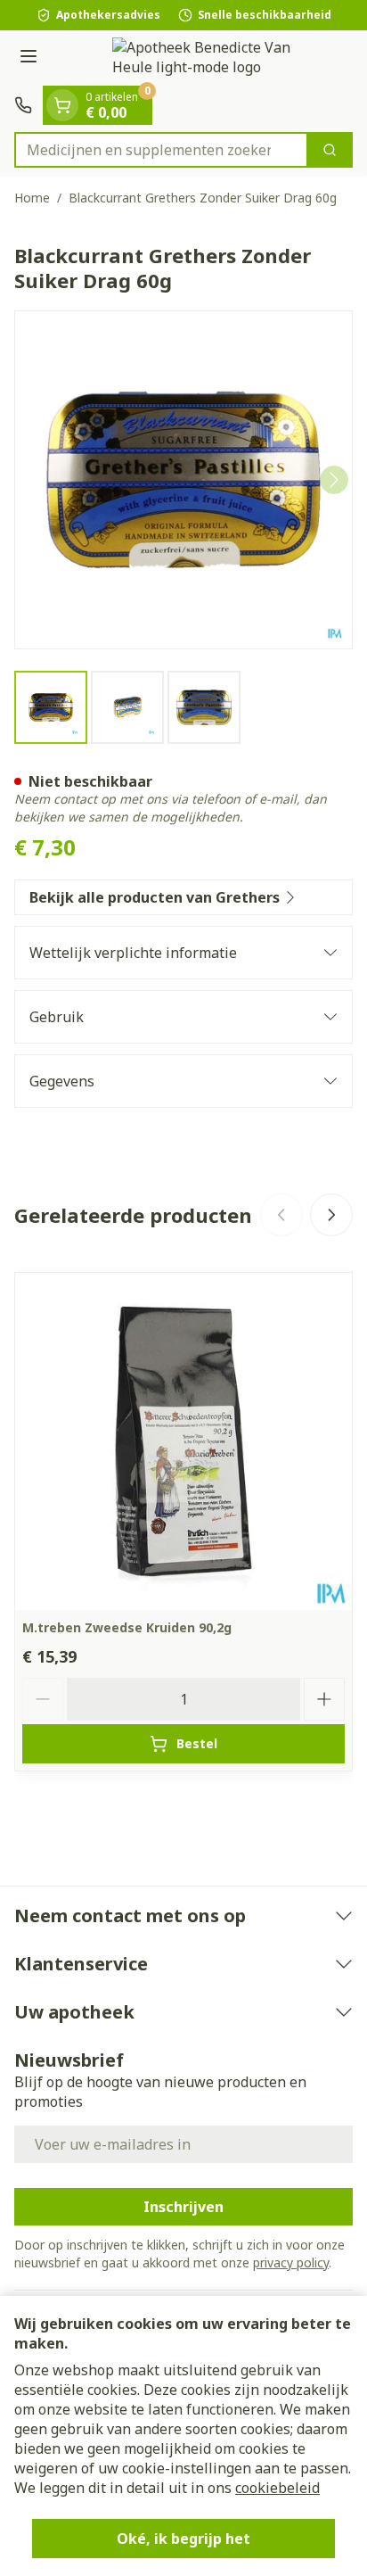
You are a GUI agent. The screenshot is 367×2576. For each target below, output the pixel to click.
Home (32, 198)
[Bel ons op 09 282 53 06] (23, 105)
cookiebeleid (277, 2488)
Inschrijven (183, 2207)
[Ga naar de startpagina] (201, 58)
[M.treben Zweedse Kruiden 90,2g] (183, 1441)
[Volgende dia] (331, 1215)
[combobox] (161, 150)
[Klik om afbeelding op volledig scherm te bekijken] (183, 480)
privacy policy (291, 2262)
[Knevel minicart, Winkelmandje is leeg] (62, 105)
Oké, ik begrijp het (183, 2539)
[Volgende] (334, 480)
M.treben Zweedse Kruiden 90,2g (127, 1627)
